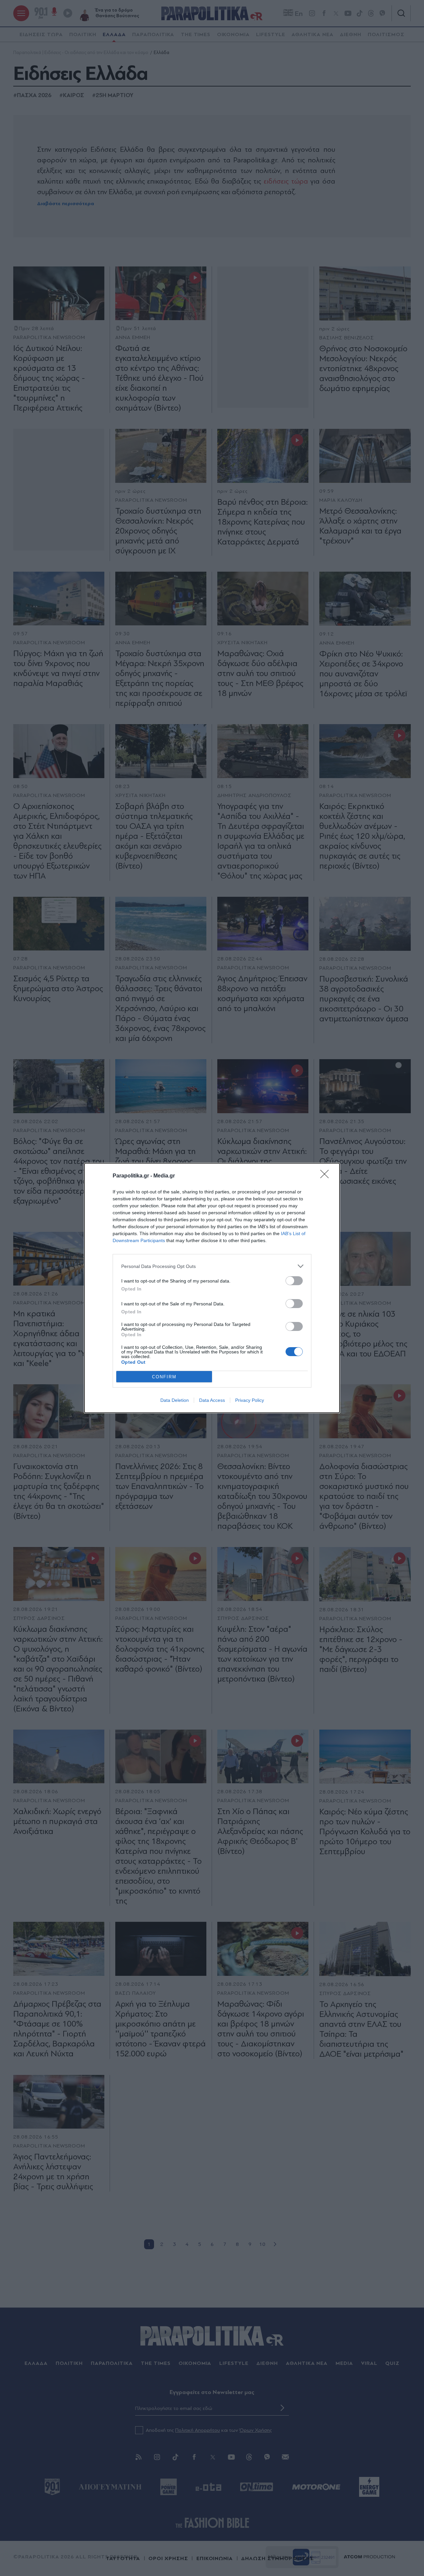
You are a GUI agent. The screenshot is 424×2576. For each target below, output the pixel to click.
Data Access (212, 1400)
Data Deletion (175, 1400)
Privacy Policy (250, 1400)
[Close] (327, 1176)
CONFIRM (164, 1377)
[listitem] (212, 1266)
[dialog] (212, 1288)
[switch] (294, 1281)
